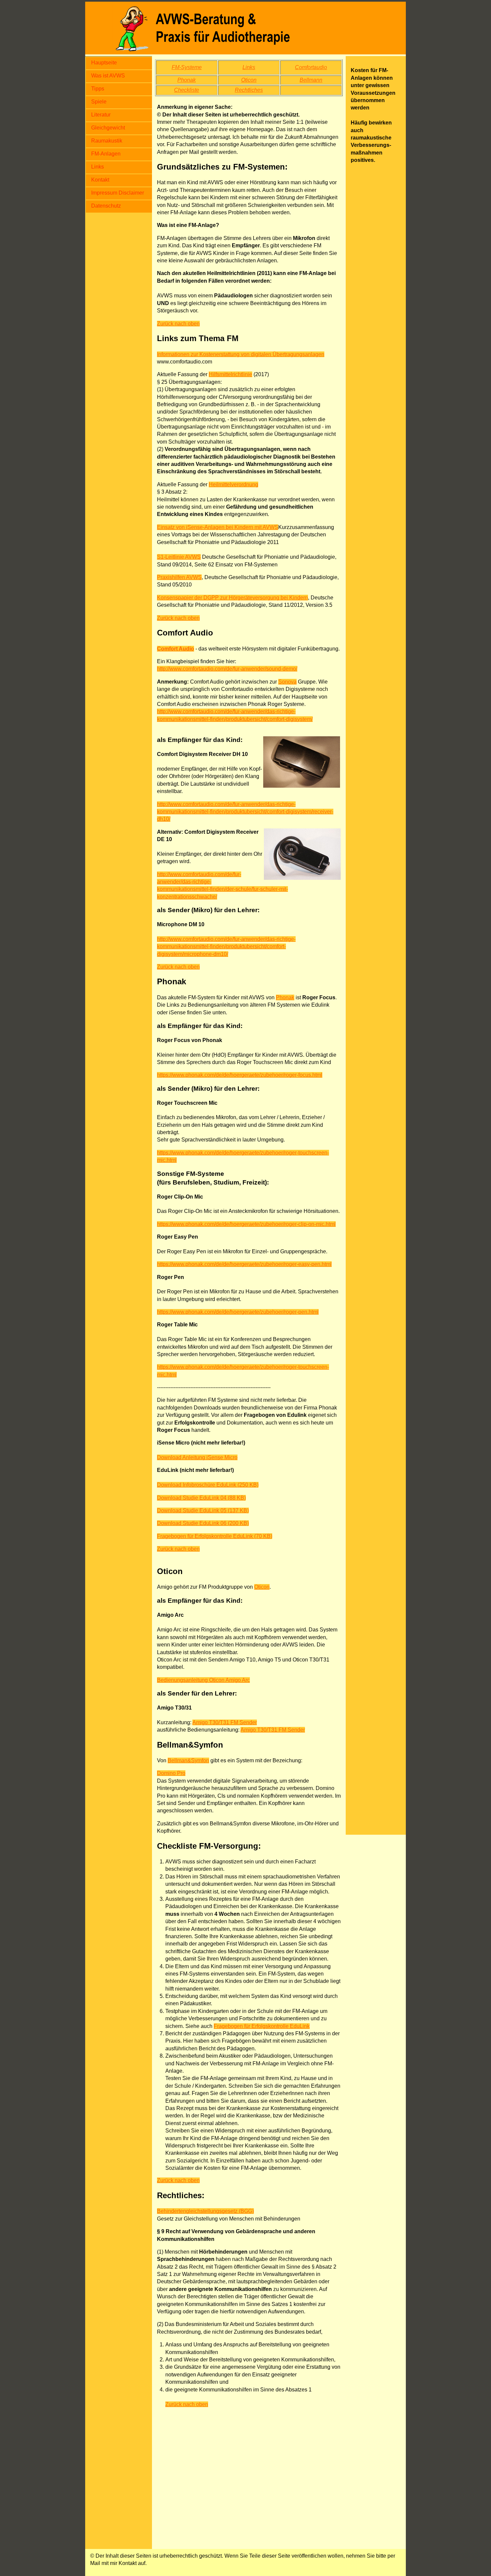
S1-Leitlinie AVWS (179, 557)
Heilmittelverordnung (233, 484)
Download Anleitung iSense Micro (197, 1457)
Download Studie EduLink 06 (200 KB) (203, 1523)
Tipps (98, 89)
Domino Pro (171, 1773)
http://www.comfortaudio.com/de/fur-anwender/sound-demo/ (227, 669)
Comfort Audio (176, 649)
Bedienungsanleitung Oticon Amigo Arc (203, 1680)
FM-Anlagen (106, 154)
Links (98, 167)
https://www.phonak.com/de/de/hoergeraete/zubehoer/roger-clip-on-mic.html (246, 1224)
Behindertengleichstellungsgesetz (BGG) (205, 2211)
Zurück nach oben (178, 324)
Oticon (262, 1587)
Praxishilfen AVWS (179, 577)
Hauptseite (104, 63)
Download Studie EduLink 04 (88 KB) (201, 1498)
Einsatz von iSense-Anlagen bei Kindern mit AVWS (218, 527)
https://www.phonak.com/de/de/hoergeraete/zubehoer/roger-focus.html (240, 1075)
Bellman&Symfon (188, 1760)
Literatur (101, 115)
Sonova (287, 682)
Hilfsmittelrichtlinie (230, 374)
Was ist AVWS (108, 76)
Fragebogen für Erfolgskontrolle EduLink (262, 2026)
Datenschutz (106, 206)
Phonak (285, 997)
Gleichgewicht (108, 128)
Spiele (99, 102)
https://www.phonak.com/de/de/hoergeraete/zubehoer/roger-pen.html (238, 1312)
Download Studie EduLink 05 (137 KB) (203, 1510)
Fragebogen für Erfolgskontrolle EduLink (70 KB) (215, 1536)
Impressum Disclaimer (118, 193)
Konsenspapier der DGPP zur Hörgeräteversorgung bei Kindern (232, 598)
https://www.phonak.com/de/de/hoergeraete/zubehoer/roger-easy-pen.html (244, 1264)
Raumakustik (107, 141)
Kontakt (100, 180)
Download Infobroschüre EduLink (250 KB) (208, 1485)
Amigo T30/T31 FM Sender (225, 1722)
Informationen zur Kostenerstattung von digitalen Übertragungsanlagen (241, 354)
